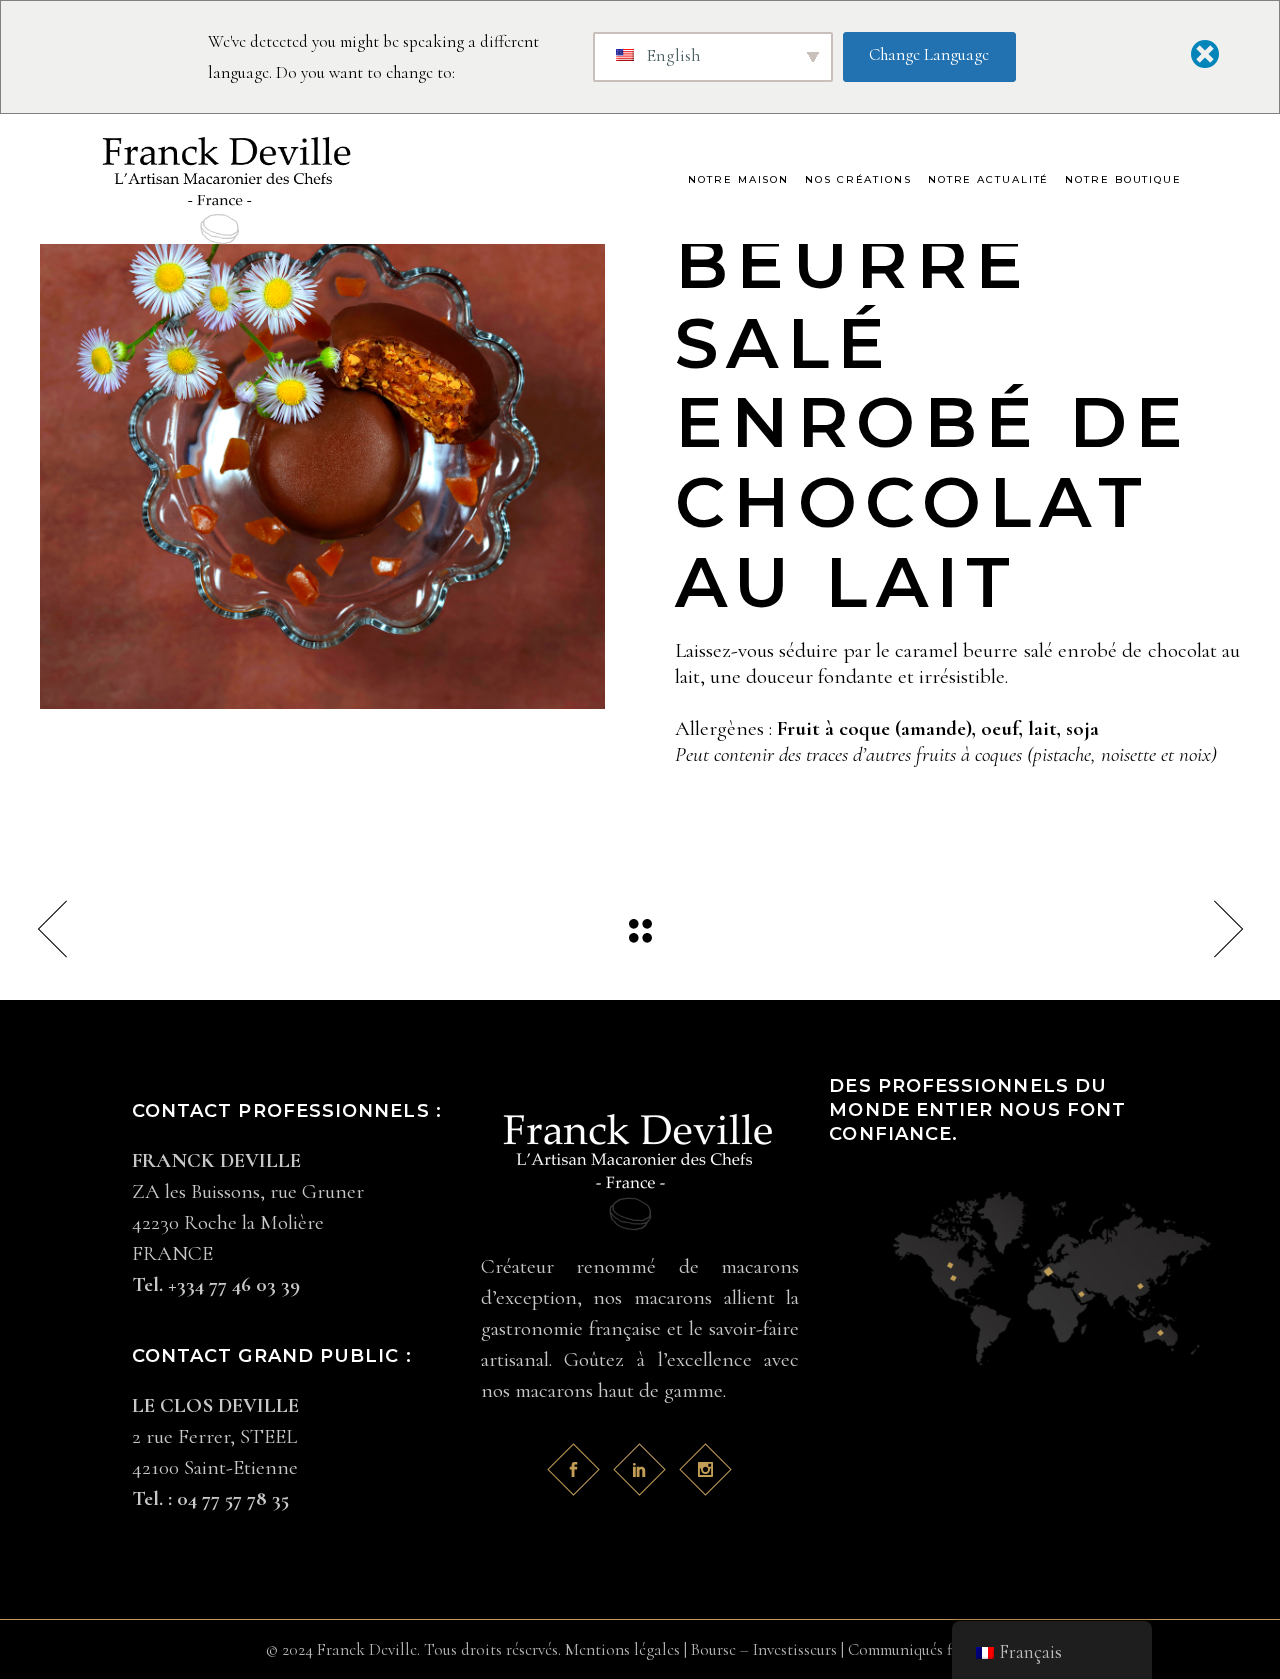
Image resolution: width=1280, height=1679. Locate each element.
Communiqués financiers (931, 1649)
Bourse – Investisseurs (764, 1649)
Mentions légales (622, 1649)
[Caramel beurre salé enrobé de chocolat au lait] (322, 426)
